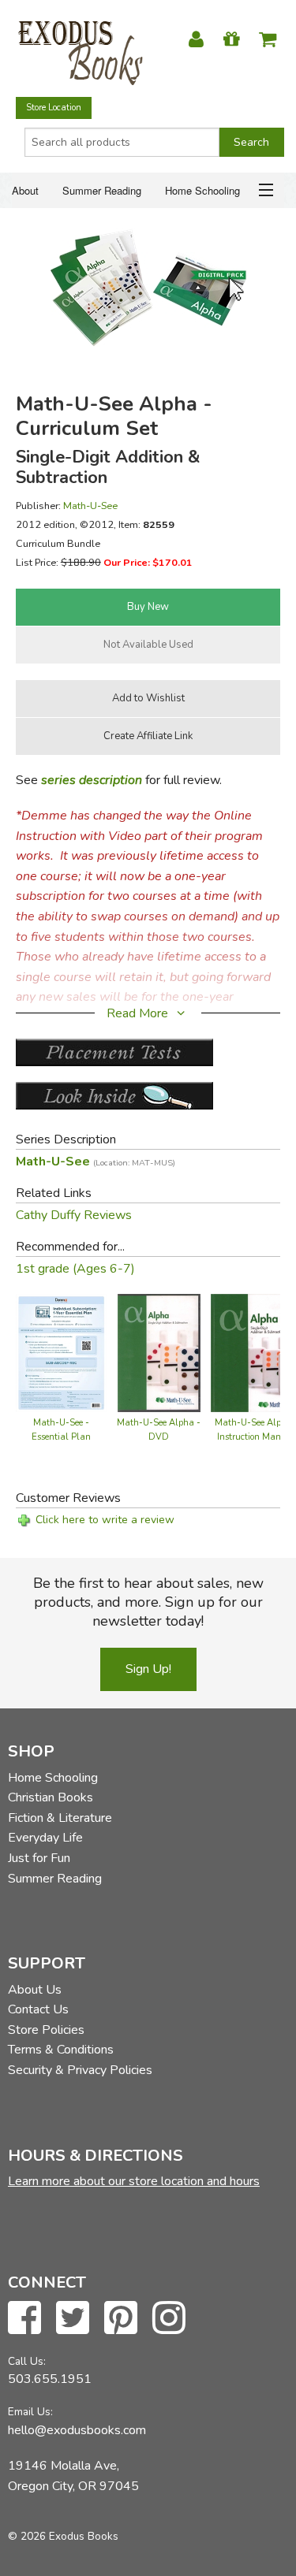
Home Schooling (202, 190)
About (25, 190)
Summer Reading (102, 190)
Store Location (54, 108)
